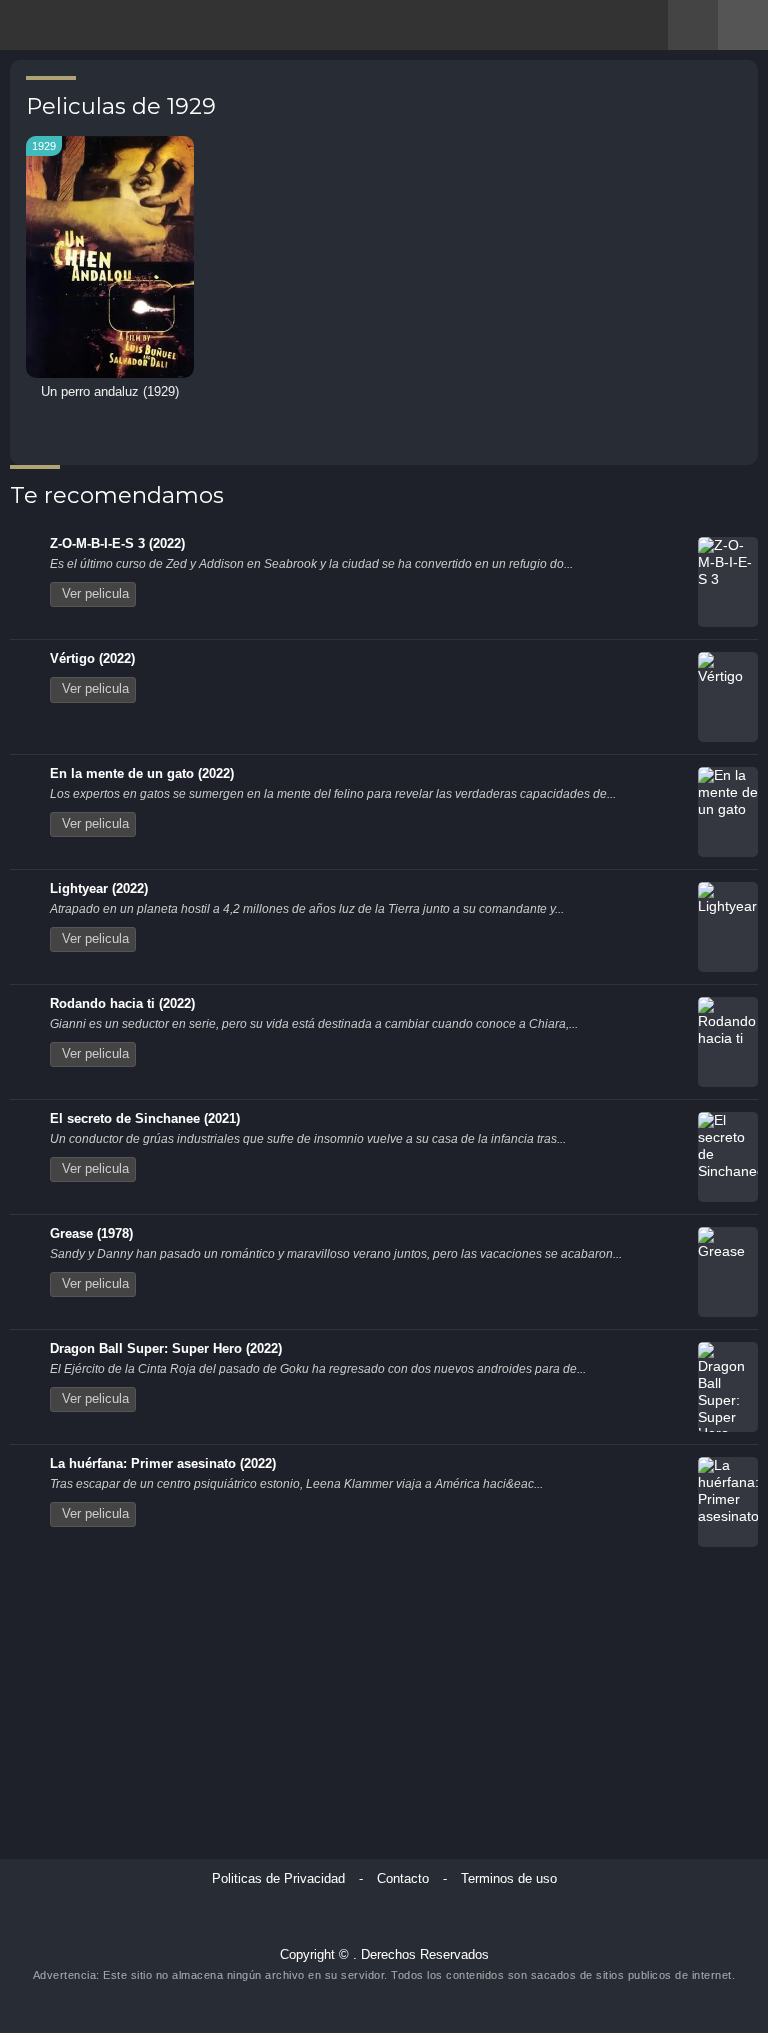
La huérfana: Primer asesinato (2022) (163, 1464)
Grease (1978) (91, 1234)
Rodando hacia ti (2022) (122, 1004)
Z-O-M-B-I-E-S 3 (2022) (117, 544)
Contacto (403, 1879)
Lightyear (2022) (99, 889)
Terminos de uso (509, 1879)
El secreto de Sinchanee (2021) (145, 1119)
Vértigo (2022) (92, 659)
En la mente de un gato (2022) (142, 774)
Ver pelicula (95, 594)
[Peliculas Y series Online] (87, 27)
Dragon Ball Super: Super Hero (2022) (166, 1349)
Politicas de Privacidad (278, 1879)
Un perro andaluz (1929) (110, 392)
